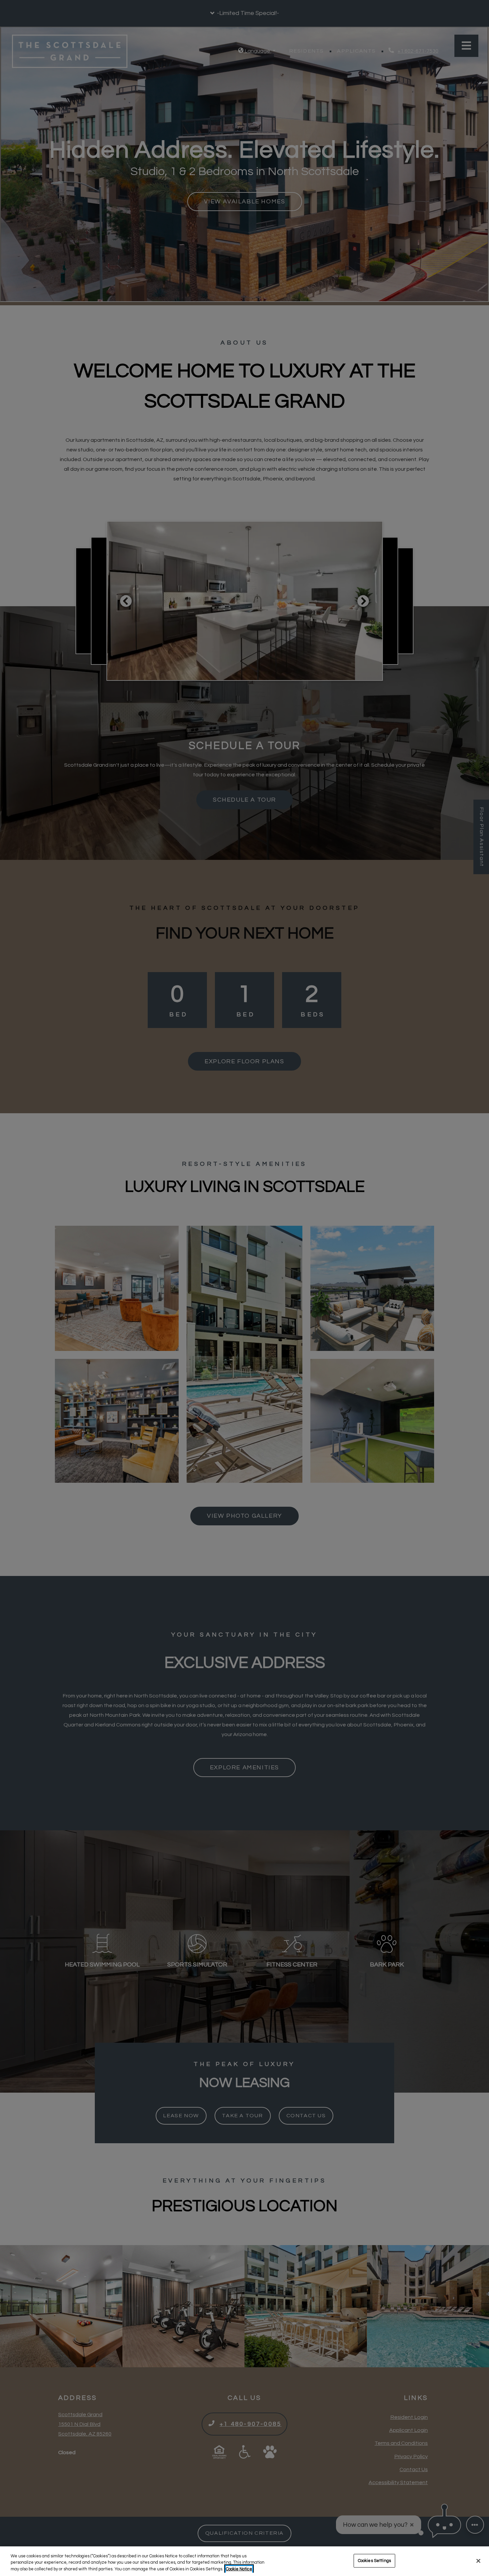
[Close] (478, 2561)
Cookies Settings (374, 2560)
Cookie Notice (239, 2569)
